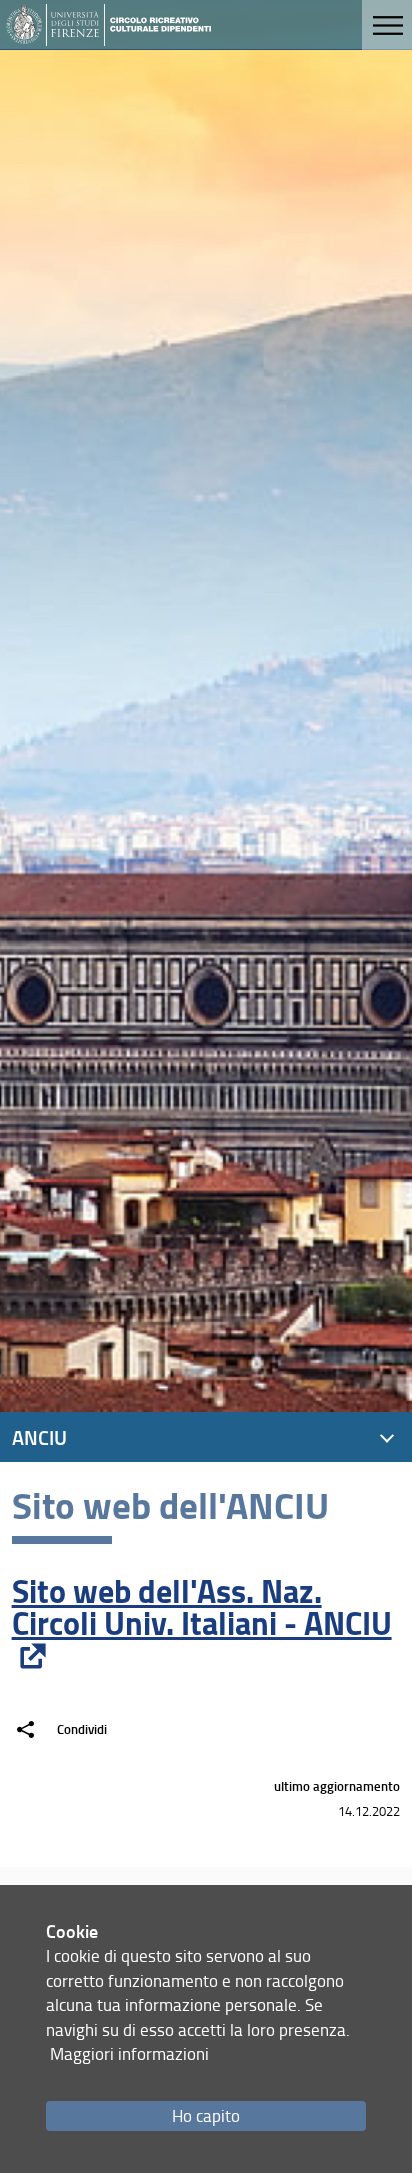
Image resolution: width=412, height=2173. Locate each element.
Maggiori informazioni (129, 2053)
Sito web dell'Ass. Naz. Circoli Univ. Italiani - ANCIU (202, 1606)
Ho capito (206, 2115)
